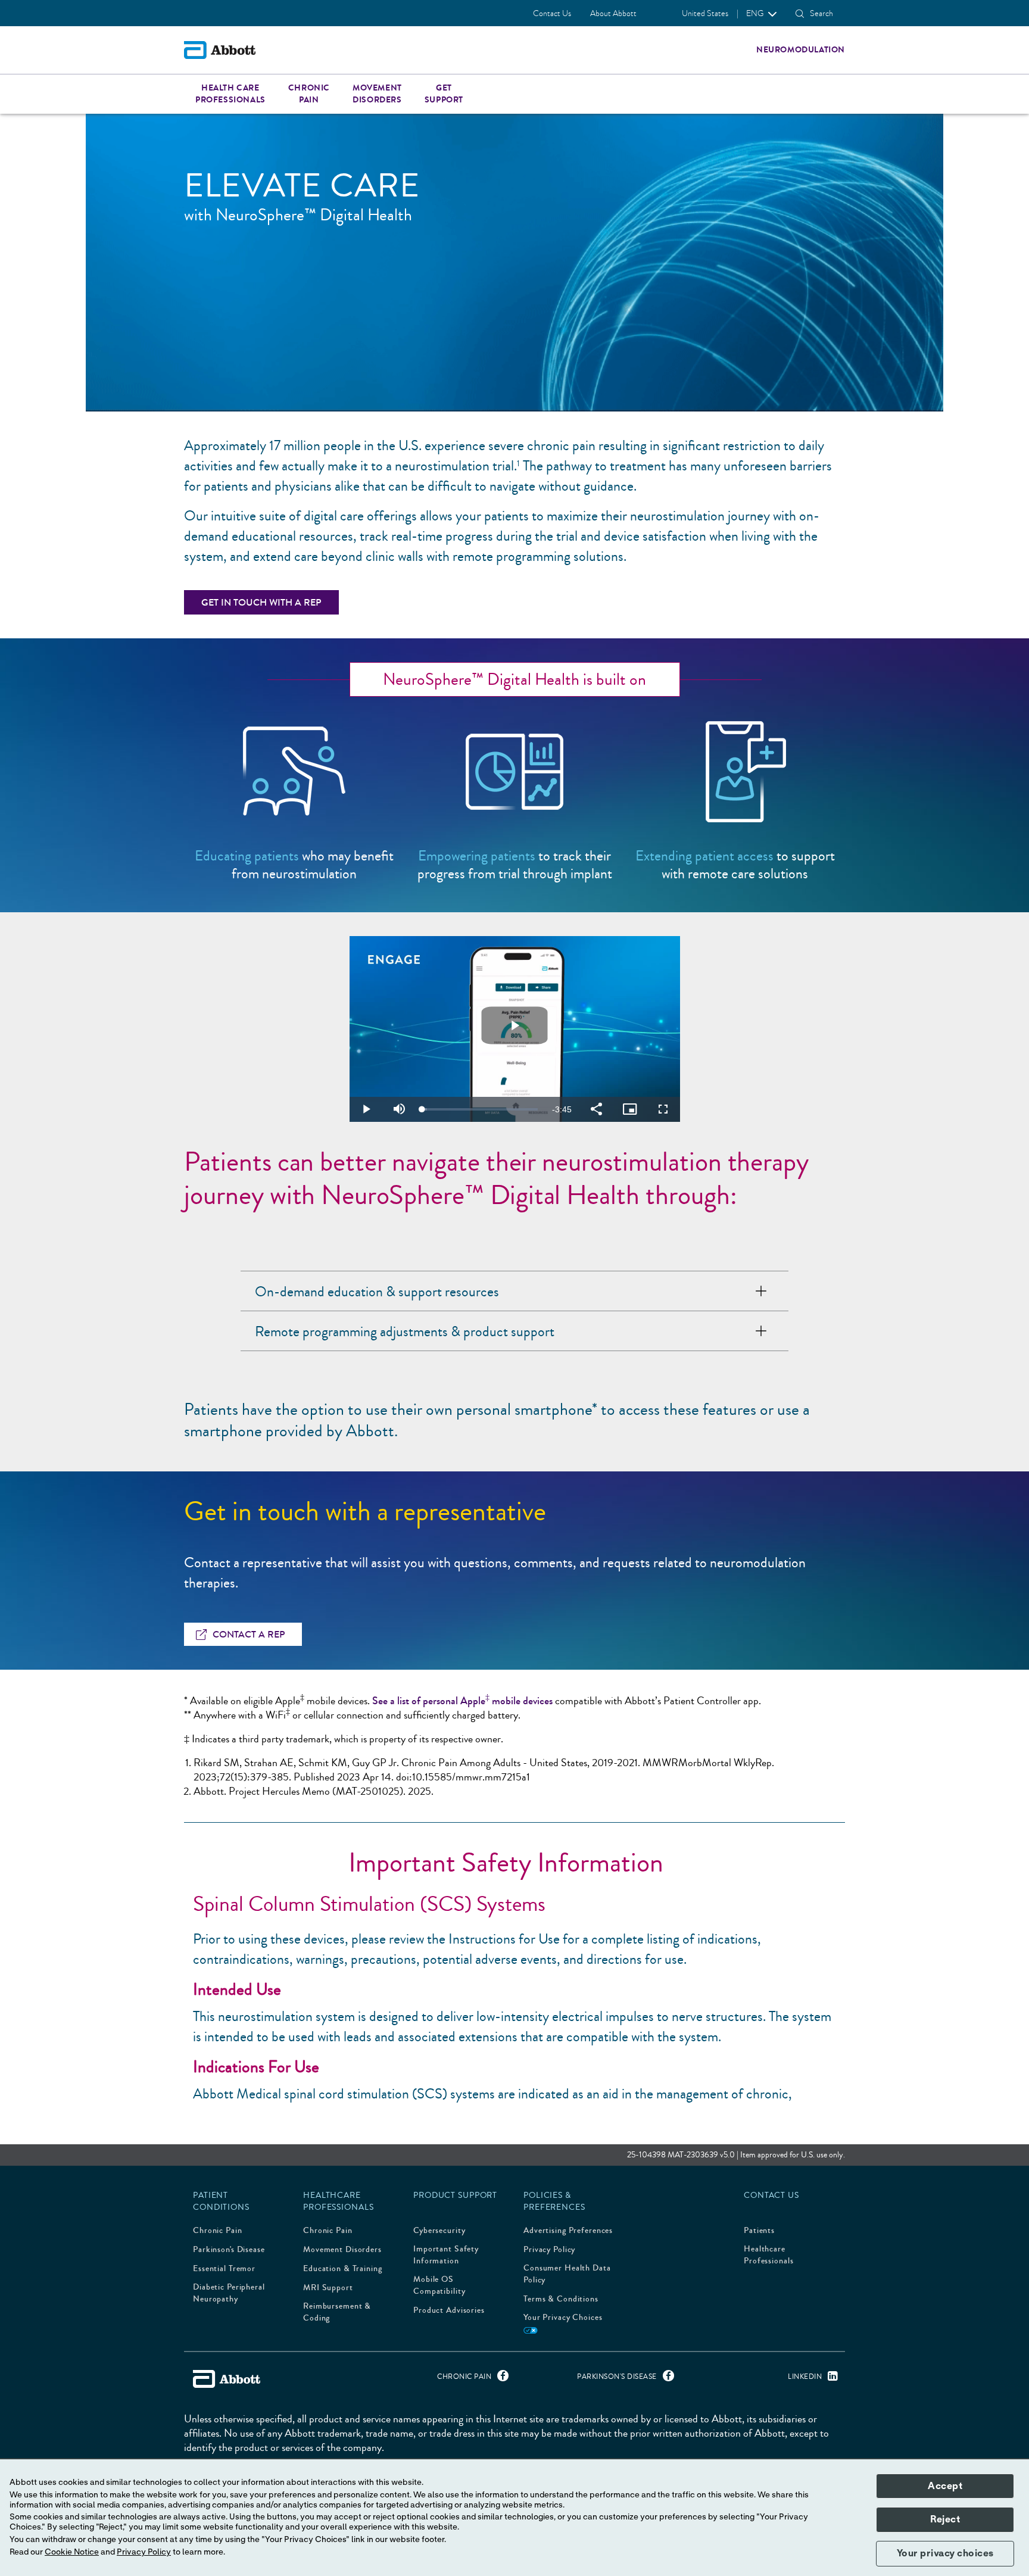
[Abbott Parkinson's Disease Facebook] (665, 2379)
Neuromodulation (801, 50)
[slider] (480, 1109)
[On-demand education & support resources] (761, 1291)
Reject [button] (945, 2519)
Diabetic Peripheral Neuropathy (229, 2293)
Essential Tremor (224, 2269)
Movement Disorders (342, 2250)
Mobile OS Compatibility (439, 2285)
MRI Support (328, 2288)
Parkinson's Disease (229, 2250)
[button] (800, 14)
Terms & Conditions (561, 2299)
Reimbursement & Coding (337, 2312)
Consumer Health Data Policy (567, 2274)
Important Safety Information (446, 2255)
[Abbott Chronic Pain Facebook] (500, 2379)
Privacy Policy (549, 2250)
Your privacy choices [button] (945, 2553)
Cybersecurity (439, 2231)
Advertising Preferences (568, 2231)
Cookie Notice (72, 2552)
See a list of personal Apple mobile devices (462, 1701)
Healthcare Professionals (768, 2255)
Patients (759, 2231)
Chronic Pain (218, 2231)
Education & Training (343, 2269)
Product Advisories (449, 2310)
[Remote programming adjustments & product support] (761, 1331)
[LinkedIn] (830, 2379)
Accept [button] (945, 2486)
